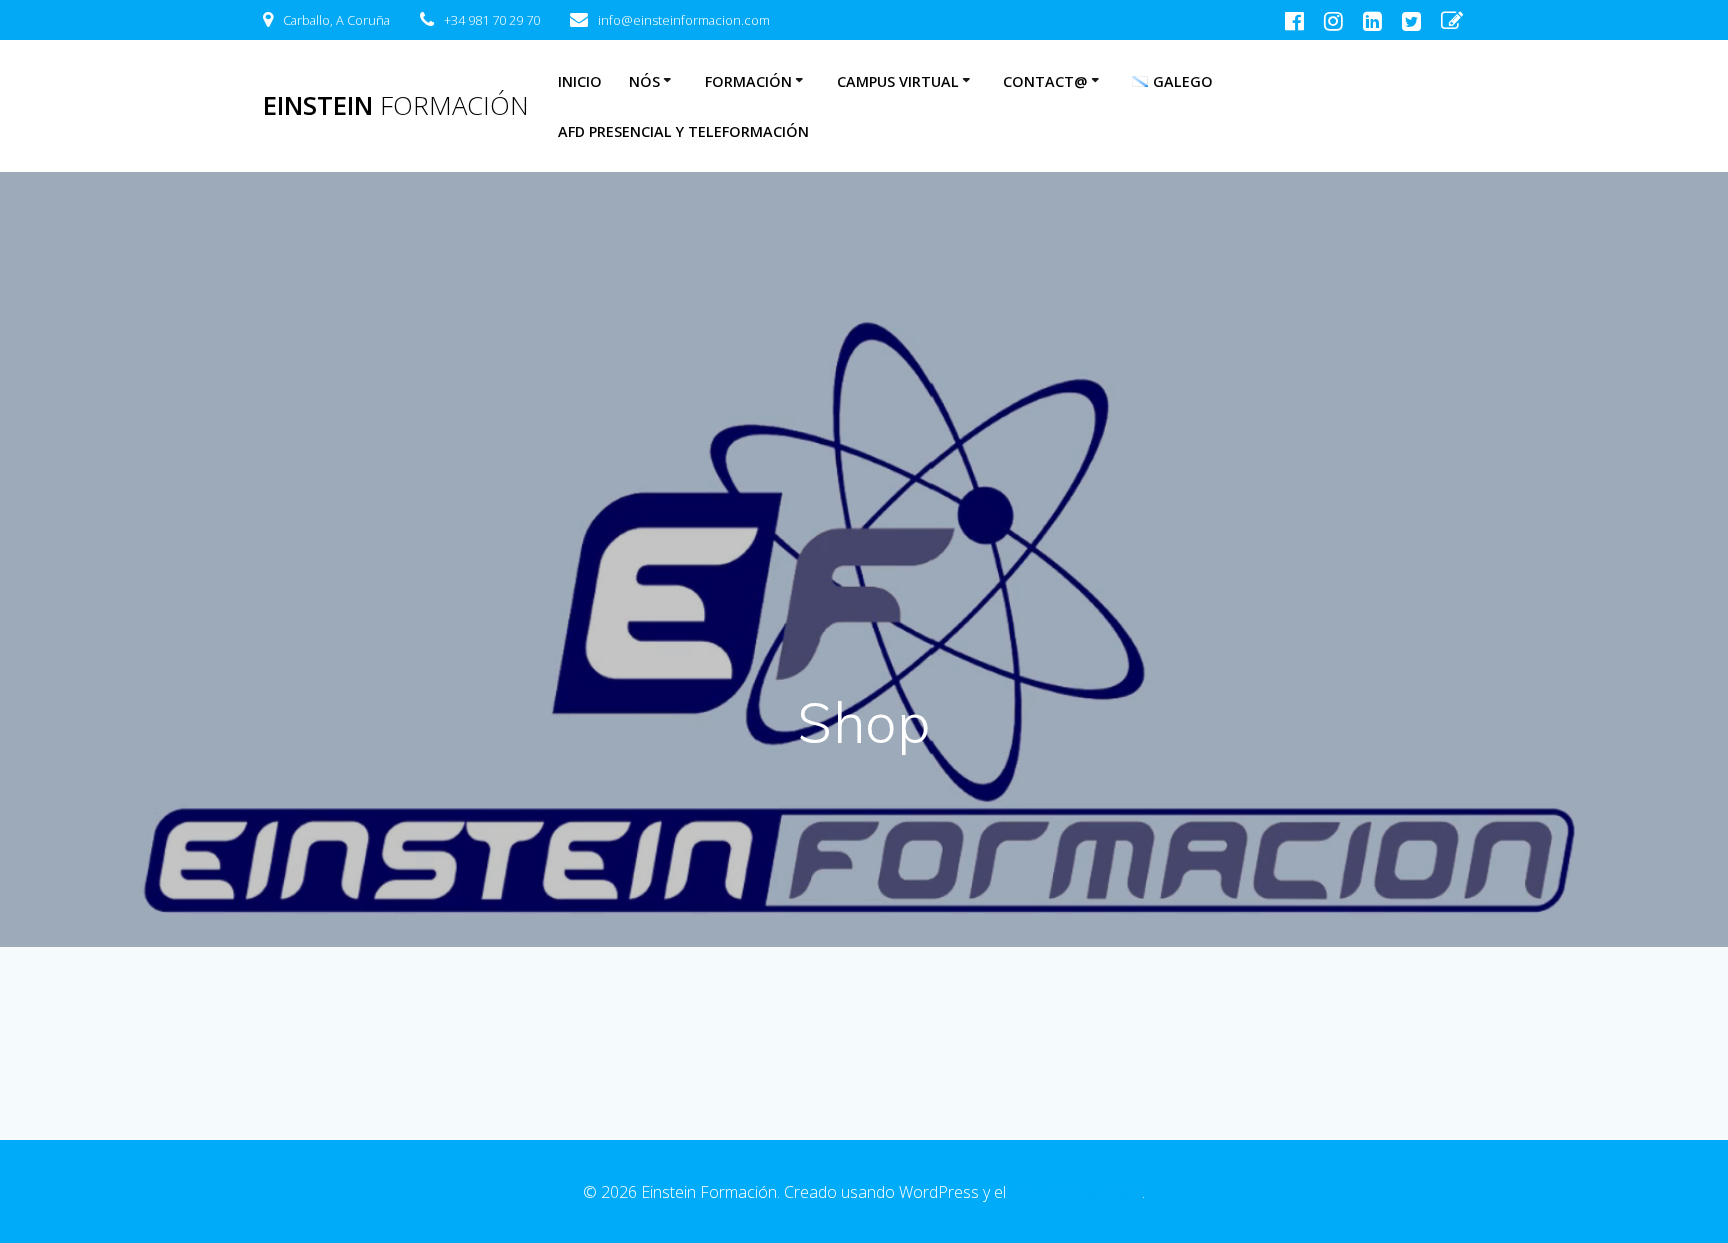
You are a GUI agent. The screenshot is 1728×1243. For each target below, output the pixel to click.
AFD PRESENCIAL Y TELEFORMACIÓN (683, 131)
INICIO (580, 81)
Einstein (396, 106)
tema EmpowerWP (1076, 1192)
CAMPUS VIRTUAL (898, 81)
